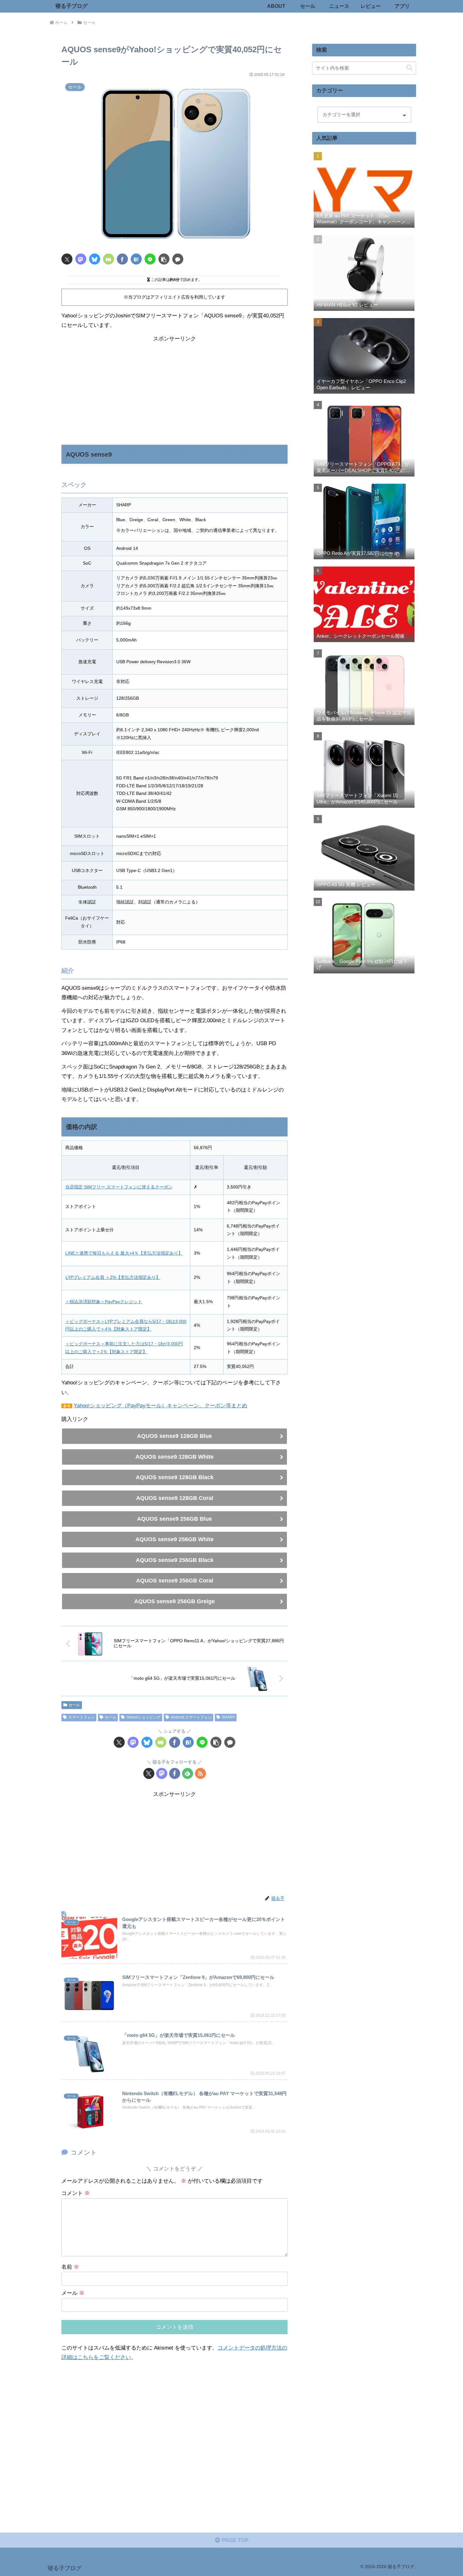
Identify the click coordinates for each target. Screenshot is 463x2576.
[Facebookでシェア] (122, 259)
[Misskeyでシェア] (109, 259)
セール (74, 1705)
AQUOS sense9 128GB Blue (174, 1436)
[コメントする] (178, 259)
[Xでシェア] (67, 259)
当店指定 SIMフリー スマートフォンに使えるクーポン (119, 1187)
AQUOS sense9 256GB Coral (175, 1581)
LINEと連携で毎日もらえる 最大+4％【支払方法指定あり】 (124, 1253)
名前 (70, 2267)
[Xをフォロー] (149, 1773)
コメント (76, 2193)
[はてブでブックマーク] (136, 259)
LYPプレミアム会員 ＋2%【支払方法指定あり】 (113, 1277)
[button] (164, 259)
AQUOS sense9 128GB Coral (175, 1498)
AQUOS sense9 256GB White (174, 1539)
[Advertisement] (174, 388)
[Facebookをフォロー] (175, 1773)
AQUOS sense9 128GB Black (175, 1477)
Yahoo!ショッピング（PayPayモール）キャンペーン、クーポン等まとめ (160, 1406)
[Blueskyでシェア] (95, 259)
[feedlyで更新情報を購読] (188, 1773)
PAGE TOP (234, 2540)
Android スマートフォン (191, 1717)
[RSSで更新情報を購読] (200, 1773)
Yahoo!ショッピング (143, 1717)
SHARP (228, 1717)
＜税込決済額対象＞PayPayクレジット (104, 1302)
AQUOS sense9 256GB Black (175, 1560)
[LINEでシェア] (150, 259)
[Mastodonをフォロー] (162, 1773)
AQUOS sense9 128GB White (174, 1457)
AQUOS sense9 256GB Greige (174, 1601)
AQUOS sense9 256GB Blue (174, 1519)
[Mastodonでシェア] (81, 259)
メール (73, 2293)
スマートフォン (82, 1717)
